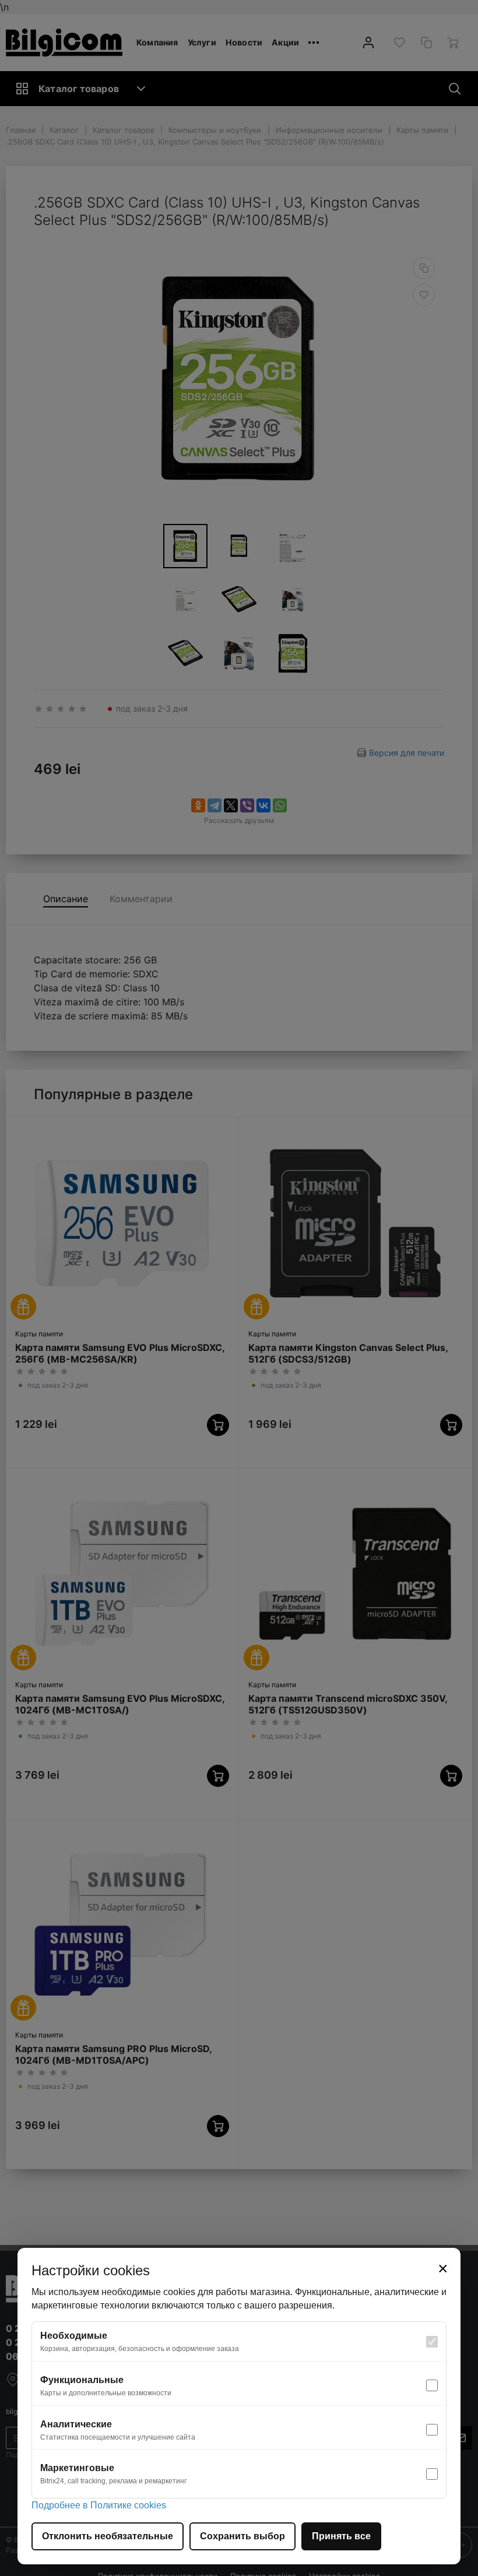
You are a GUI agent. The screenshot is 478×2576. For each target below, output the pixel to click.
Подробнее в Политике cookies (99, 2505)
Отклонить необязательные (108, 2536)
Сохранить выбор (242, 2536)
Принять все (341, 2536)
